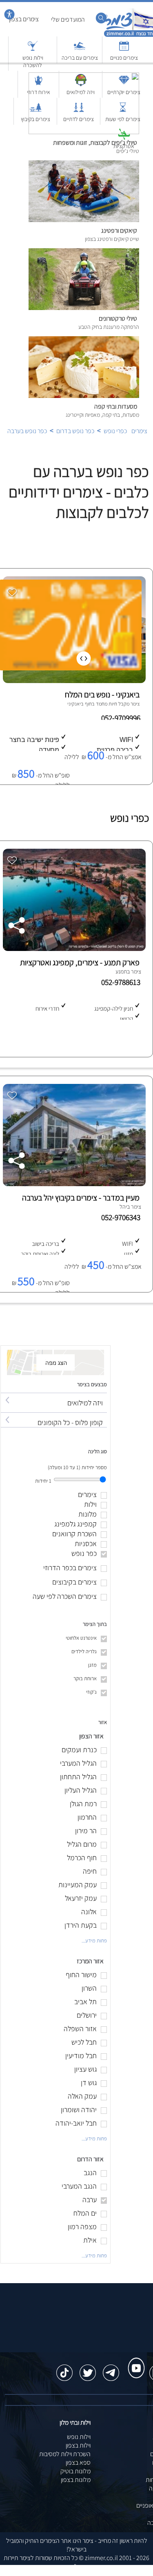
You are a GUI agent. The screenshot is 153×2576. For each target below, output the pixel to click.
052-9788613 (122, 982)
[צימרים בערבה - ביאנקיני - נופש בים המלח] (73, 681)
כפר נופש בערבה (27, 431)
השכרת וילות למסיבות (65, 2454)
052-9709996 (122, 718)
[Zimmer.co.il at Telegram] (111, 2369)
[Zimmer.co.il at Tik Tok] (64, 2369)
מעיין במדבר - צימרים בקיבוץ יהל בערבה (81, 1198)
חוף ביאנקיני (80, 704)
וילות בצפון (78, 2445)
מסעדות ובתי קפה (116, 406)
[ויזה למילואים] (54, 1395)
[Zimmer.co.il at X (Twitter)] (88, 2369)
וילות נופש (79, 2437)
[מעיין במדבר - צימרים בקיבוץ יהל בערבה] (73, 1184)
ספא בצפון (78, 2462)
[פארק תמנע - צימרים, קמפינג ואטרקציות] (73, 949)
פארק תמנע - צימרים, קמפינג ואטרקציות (80, 962)
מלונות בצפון (76, 2480)
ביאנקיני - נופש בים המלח (102, 695)
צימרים (139, 431)
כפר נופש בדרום (75, 431)
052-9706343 (122, 1217)
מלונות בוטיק (75, 2471)
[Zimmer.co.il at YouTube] (134, 2360)
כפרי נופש (115, 431)
